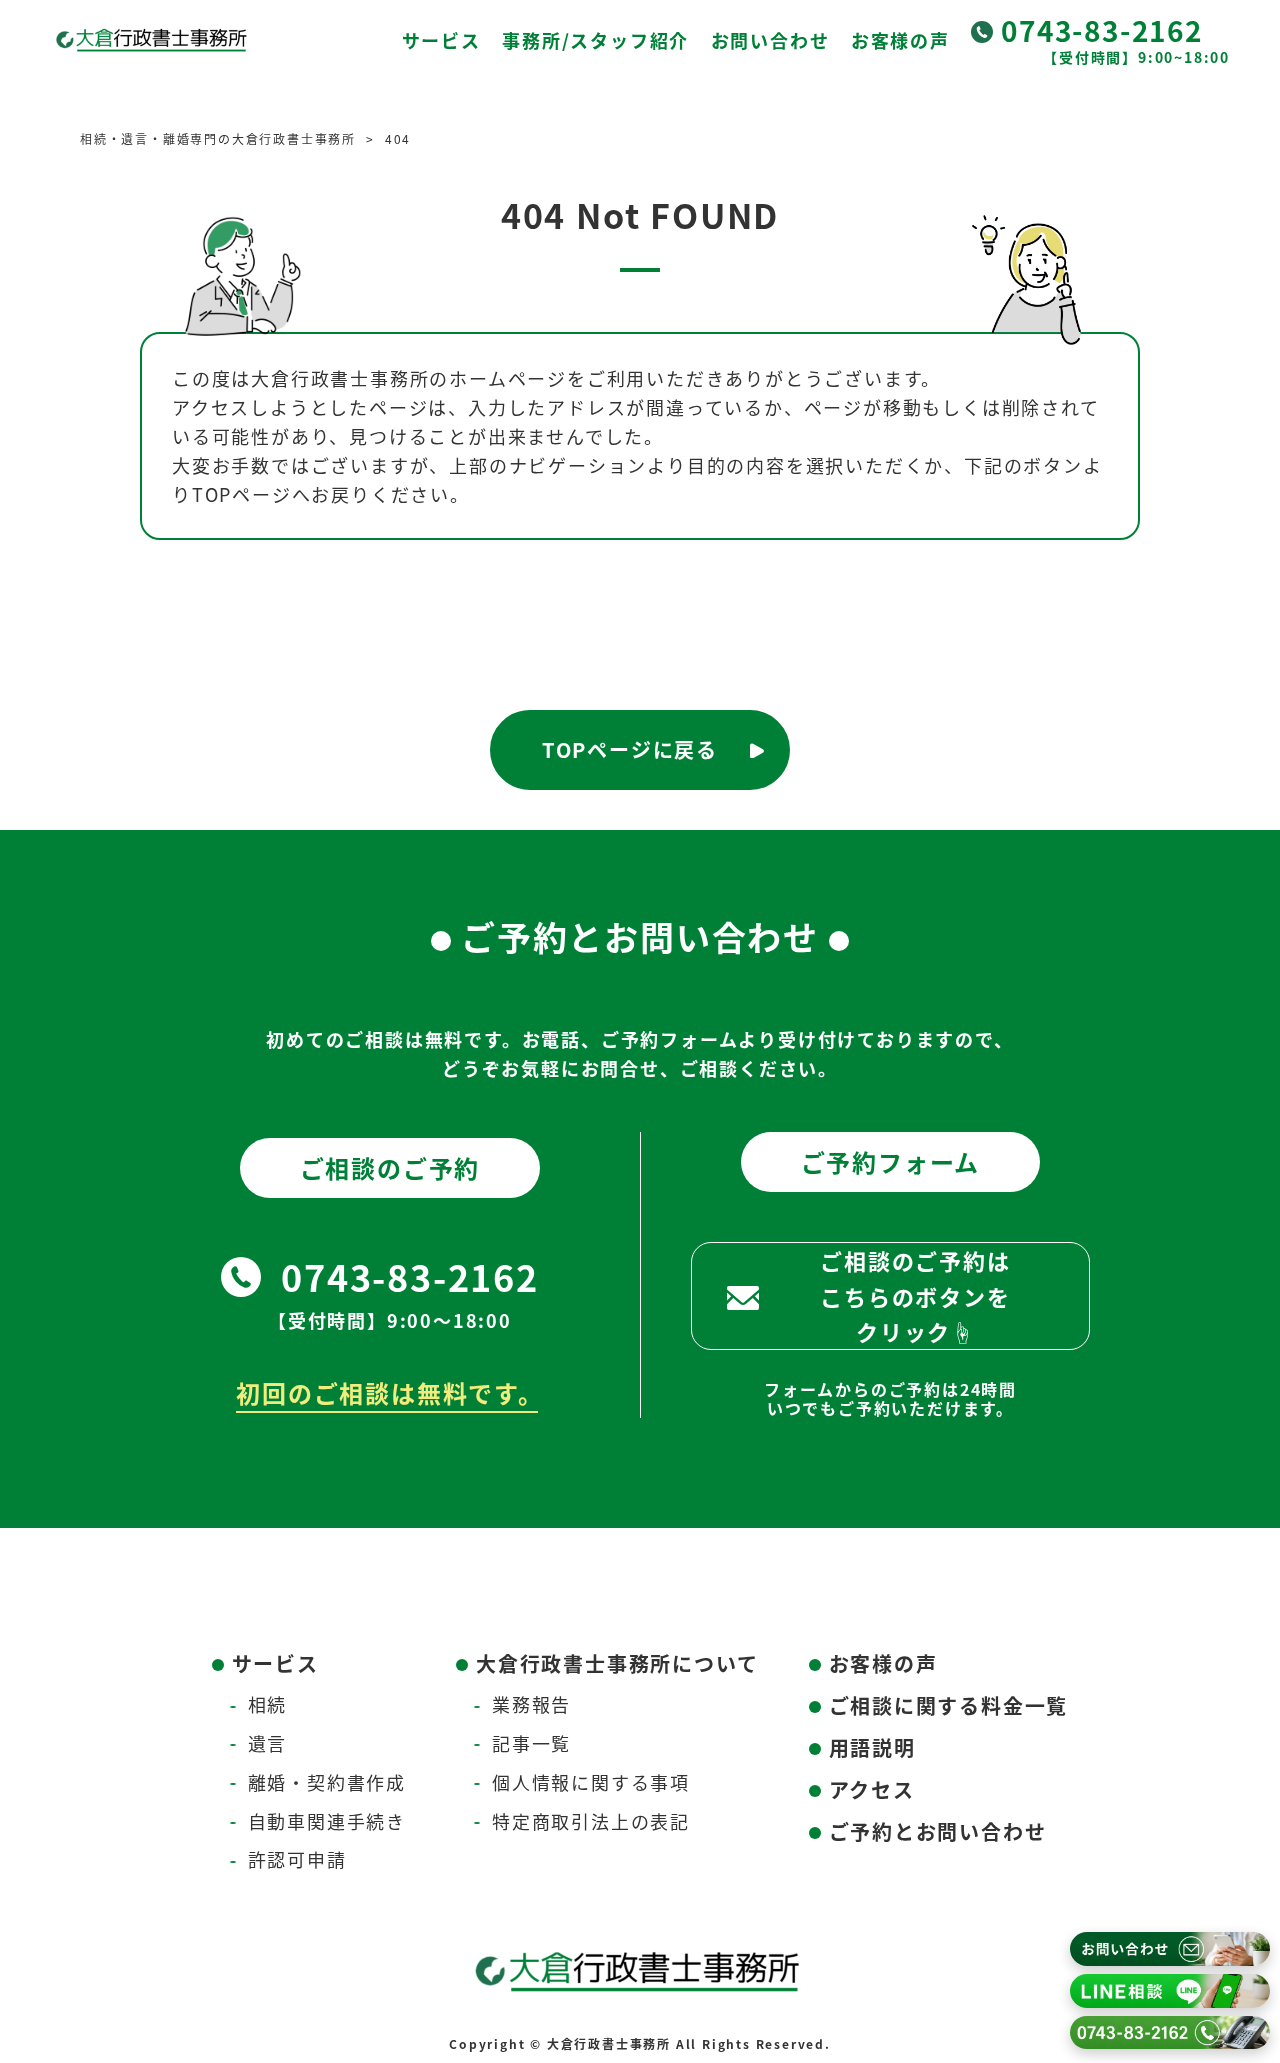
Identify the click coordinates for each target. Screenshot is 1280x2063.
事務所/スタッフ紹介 (595, 40)
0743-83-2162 (1102, 30)
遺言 (268, 1743)
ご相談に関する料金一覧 (949, 1705)
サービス (441, 40)
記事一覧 (531, 1743)
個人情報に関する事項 (591, 1782)
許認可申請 (297, 1859)
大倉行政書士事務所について (617, 1663)
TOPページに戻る (630, 749)
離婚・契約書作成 (327, 1782)
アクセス (872, 1789)
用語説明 (872, 1747)
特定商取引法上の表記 (591, 1821)
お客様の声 (900, 40)
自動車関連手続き (327, 1821)
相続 (268, 1704)
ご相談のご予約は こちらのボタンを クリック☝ (915, 1295)
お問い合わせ (770, 40)
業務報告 (531, 1704)
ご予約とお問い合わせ (938, 1831)
